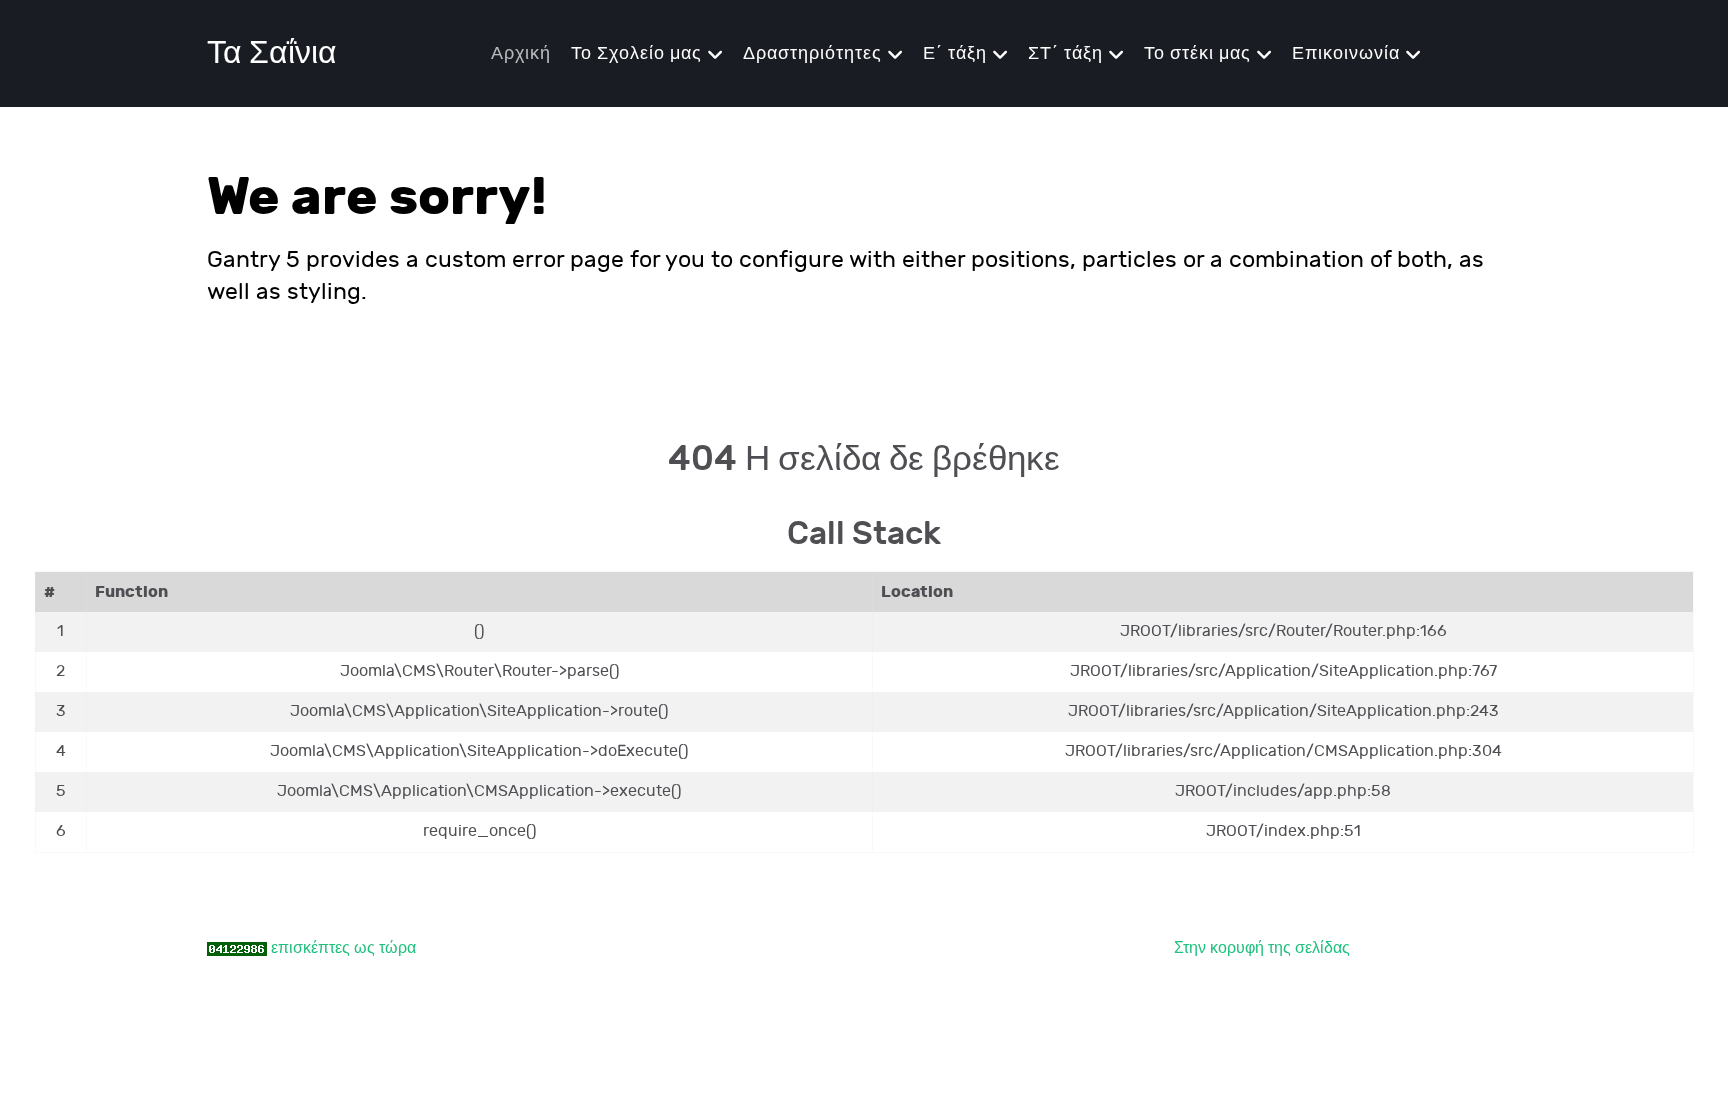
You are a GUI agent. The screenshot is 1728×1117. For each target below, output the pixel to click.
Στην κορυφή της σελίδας (1262, 948)
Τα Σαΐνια (272, 53)
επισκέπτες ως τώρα (343, 948)
